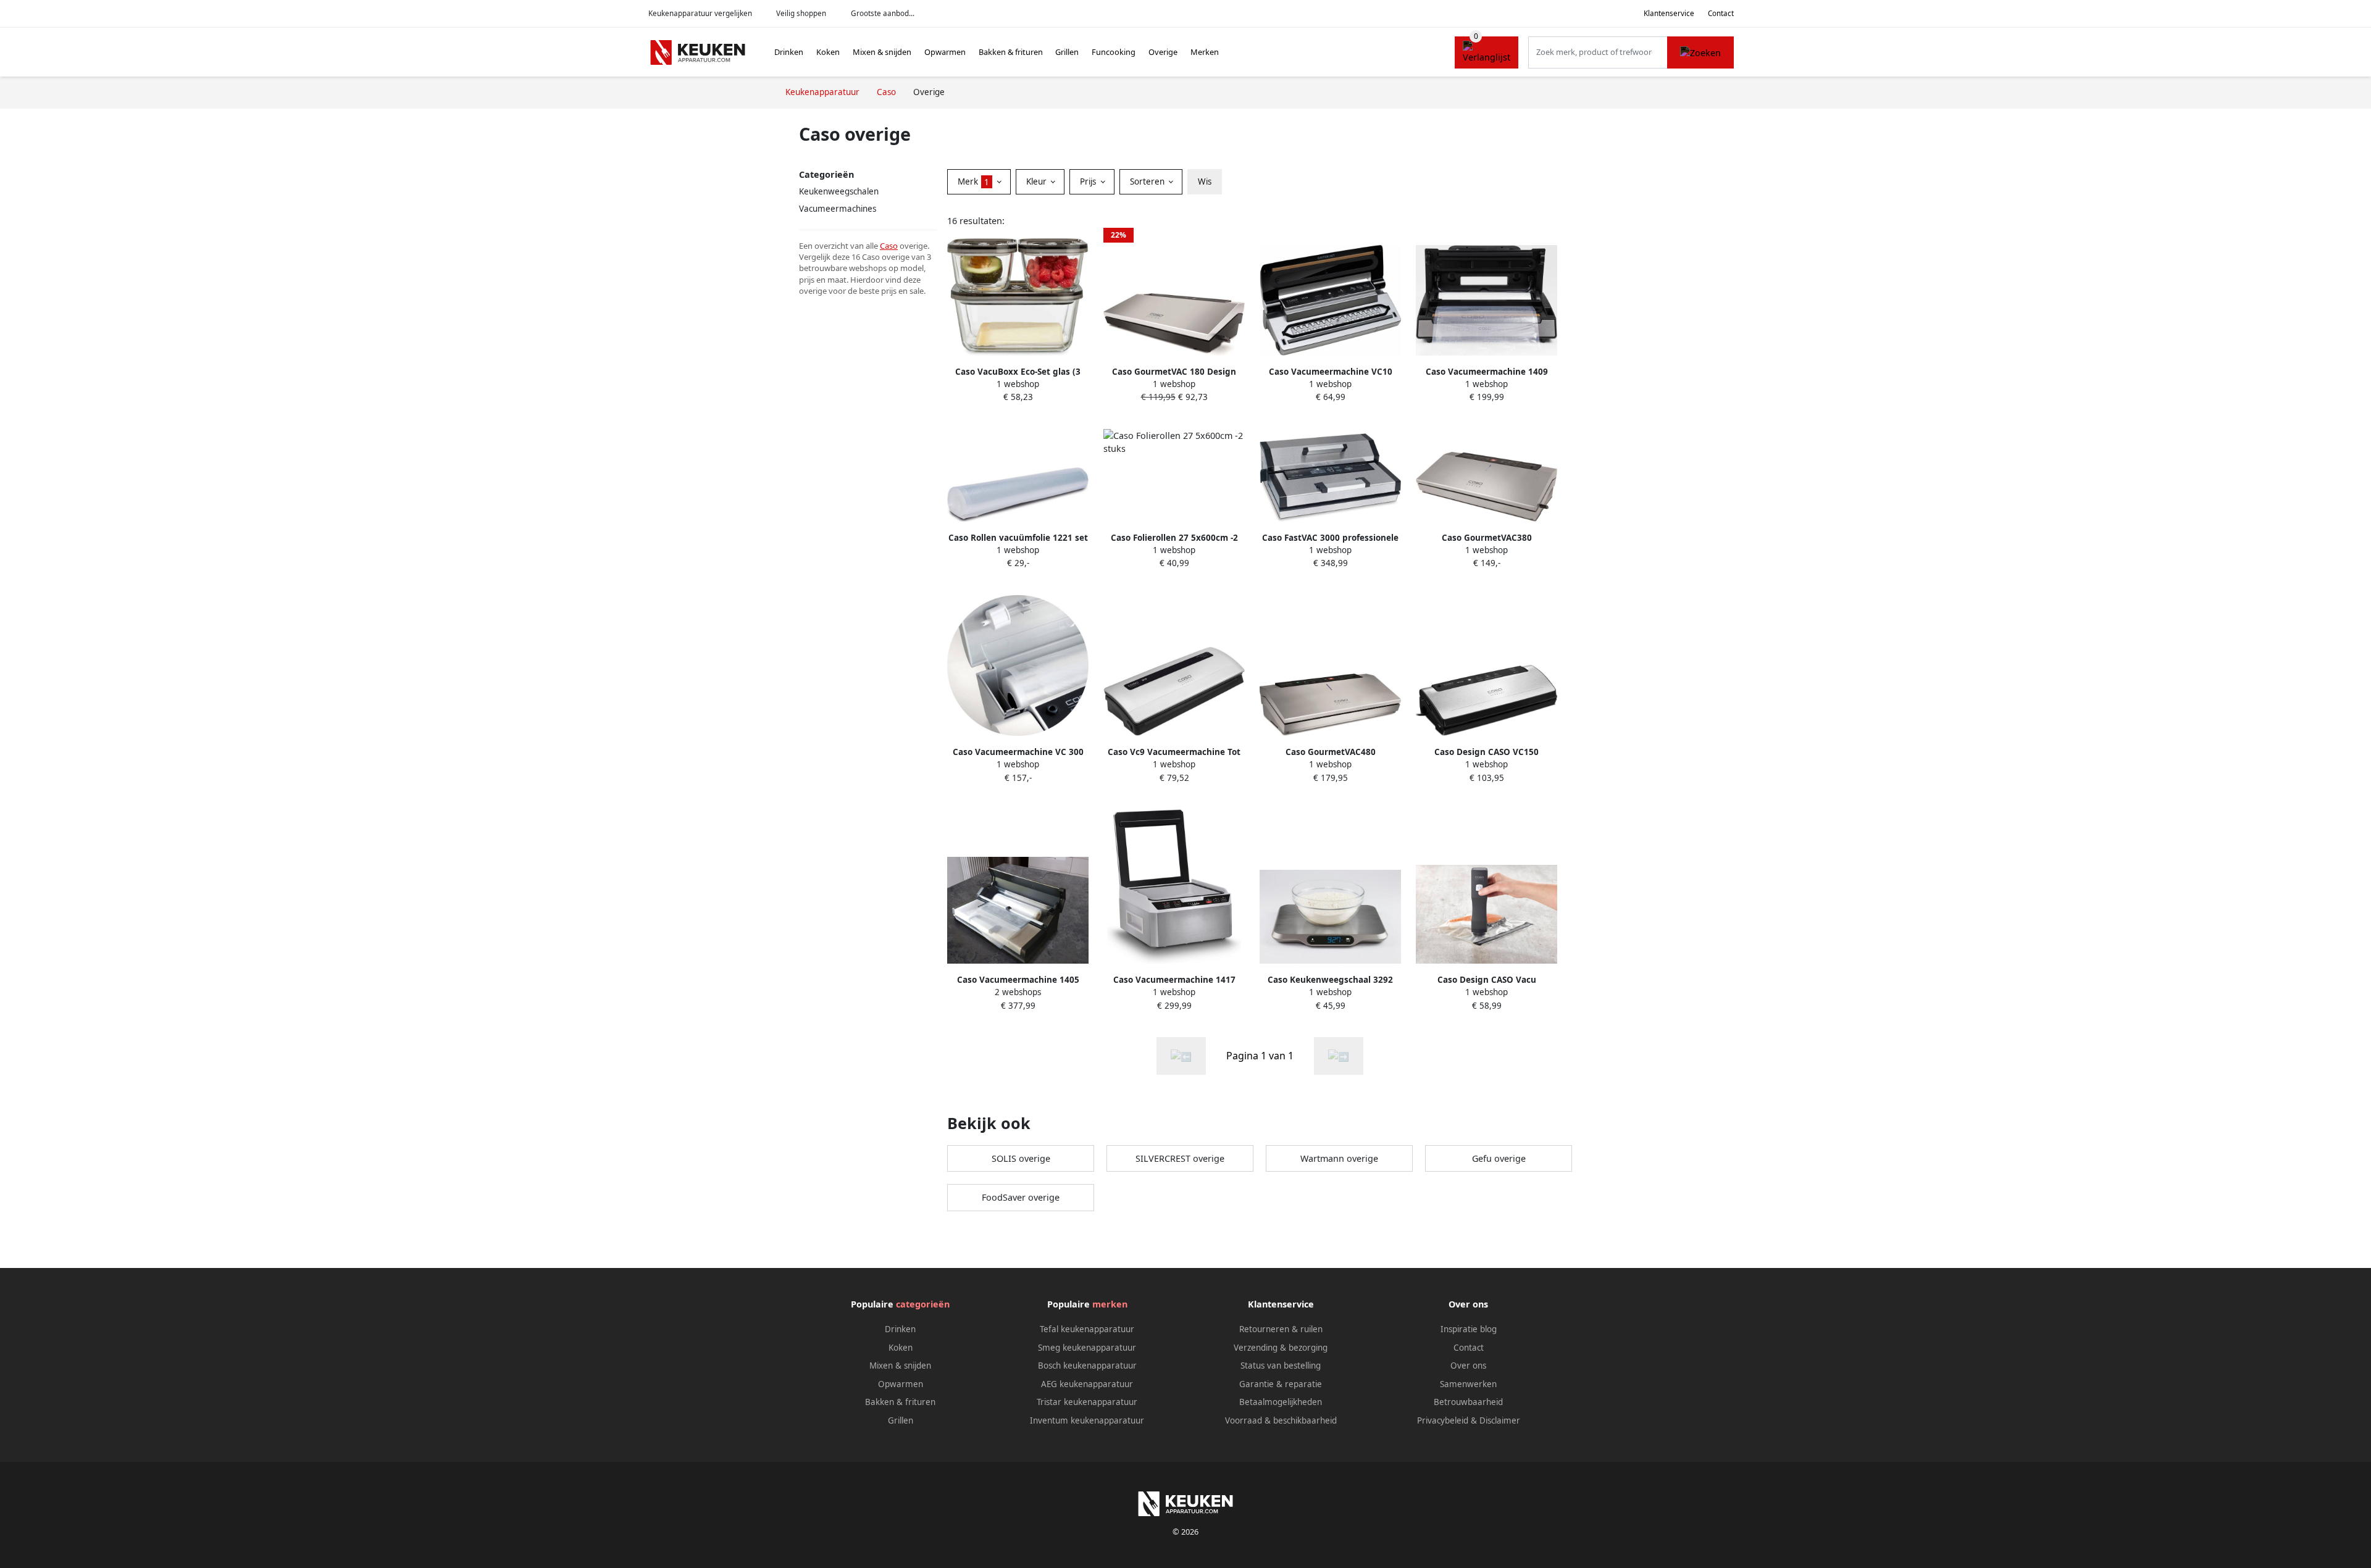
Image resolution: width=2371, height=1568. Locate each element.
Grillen (1067, 52)
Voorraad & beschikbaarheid (1281, 1420)
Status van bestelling (1281, 1366)
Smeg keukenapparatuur (1087, 1348)
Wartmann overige (1339, 1158)
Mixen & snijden (882, 52)
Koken (828, 52)
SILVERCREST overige (1180, 1158)
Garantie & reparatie (1281, 1384)
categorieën (923, 1304)
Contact (1721, 13)
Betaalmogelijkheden (1281, 1402)
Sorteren (1148, 181)
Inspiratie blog (1469, 1329)
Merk (973, 181)
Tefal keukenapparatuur (1087, 1329)
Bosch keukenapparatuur (1087, 1366)
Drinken (789, 52)
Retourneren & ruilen (1281, 1329)
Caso (889, 246)
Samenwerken (1468, 1384)
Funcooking (1114, 52)
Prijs (1089, 181)
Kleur (1038, 181)
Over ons (1468, 1366)
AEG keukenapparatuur (1087, 1384)
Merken (1205, 52)
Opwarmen (945, 52)
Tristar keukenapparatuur (1087, 1402)
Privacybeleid (1443, 1420)
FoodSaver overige (1021, 1197)
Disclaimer (1500, 1420)
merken (1110, 1304)
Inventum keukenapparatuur (1087, 1420)
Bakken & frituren (1011, 52)
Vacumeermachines (838, 209)
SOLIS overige (1021, 1158)
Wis (1205, 181)
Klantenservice (1669, 13)
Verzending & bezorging (1281, 1348)
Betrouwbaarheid (1468, 1402)
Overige (1163, 52)
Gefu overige (1499, 1158)
